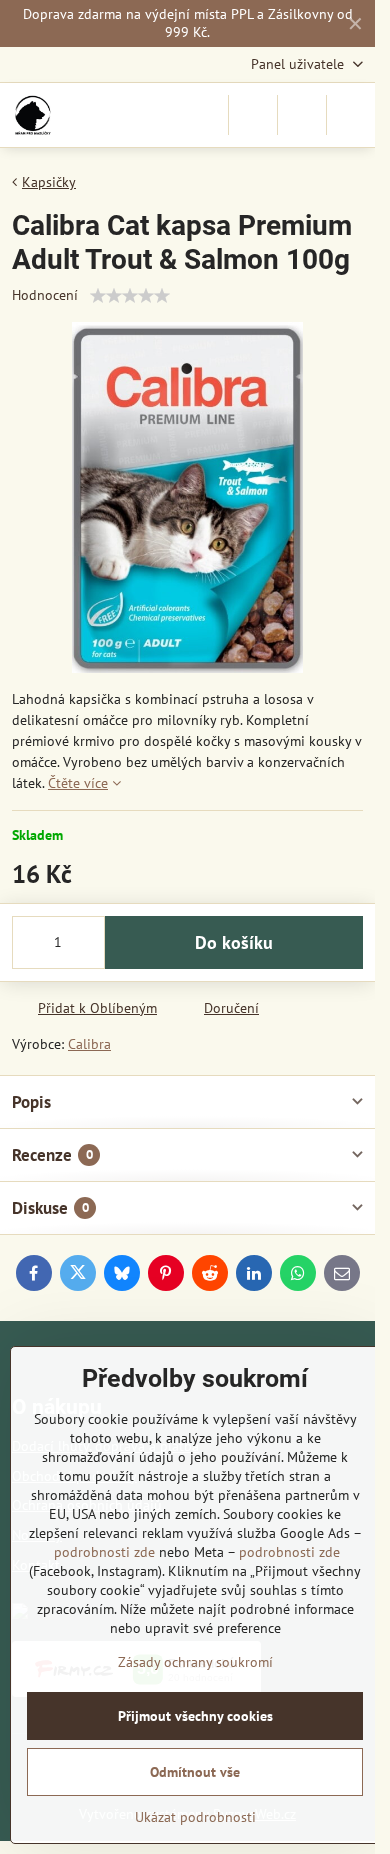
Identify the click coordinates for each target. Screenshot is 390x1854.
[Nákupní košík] (302, 115)
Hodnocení (45, 295)
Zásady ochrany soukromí (195, 1662)
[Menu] (351, 115)
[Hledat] (253, 115)
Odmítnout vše (195, 1772)
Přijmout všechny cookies (195, 1716)
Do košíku (234, 942)
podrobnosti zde (104, 1552)
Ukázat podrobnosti (195, 1817)
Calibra (89, 1044)
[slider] (130, 296)
